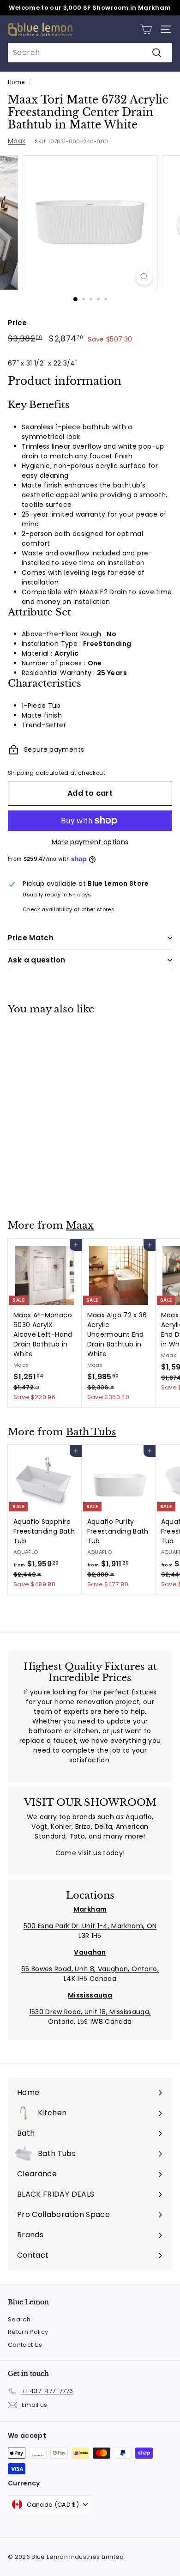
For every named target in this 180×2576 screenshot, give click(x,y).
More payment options (90, 842)
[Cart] (146, 29)
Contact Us (25, 2345)
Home (16, 82)
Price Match (31, 938)
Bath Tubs (91, 1432)
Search (19, 2319)
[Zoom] (144, 277)
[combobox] (90, 53)
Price (18, 323)
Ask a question (36, 960)
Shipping (21, 773)
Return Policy (28, 2332)
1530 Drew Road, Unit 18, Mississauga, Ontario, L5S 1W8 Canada (90, 2017)
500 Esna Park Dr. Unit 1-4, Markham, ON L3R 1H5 (90, 1931)
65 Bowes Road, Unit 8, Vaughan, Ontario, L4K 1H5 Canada (90, 1974)
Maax (17, 141)
